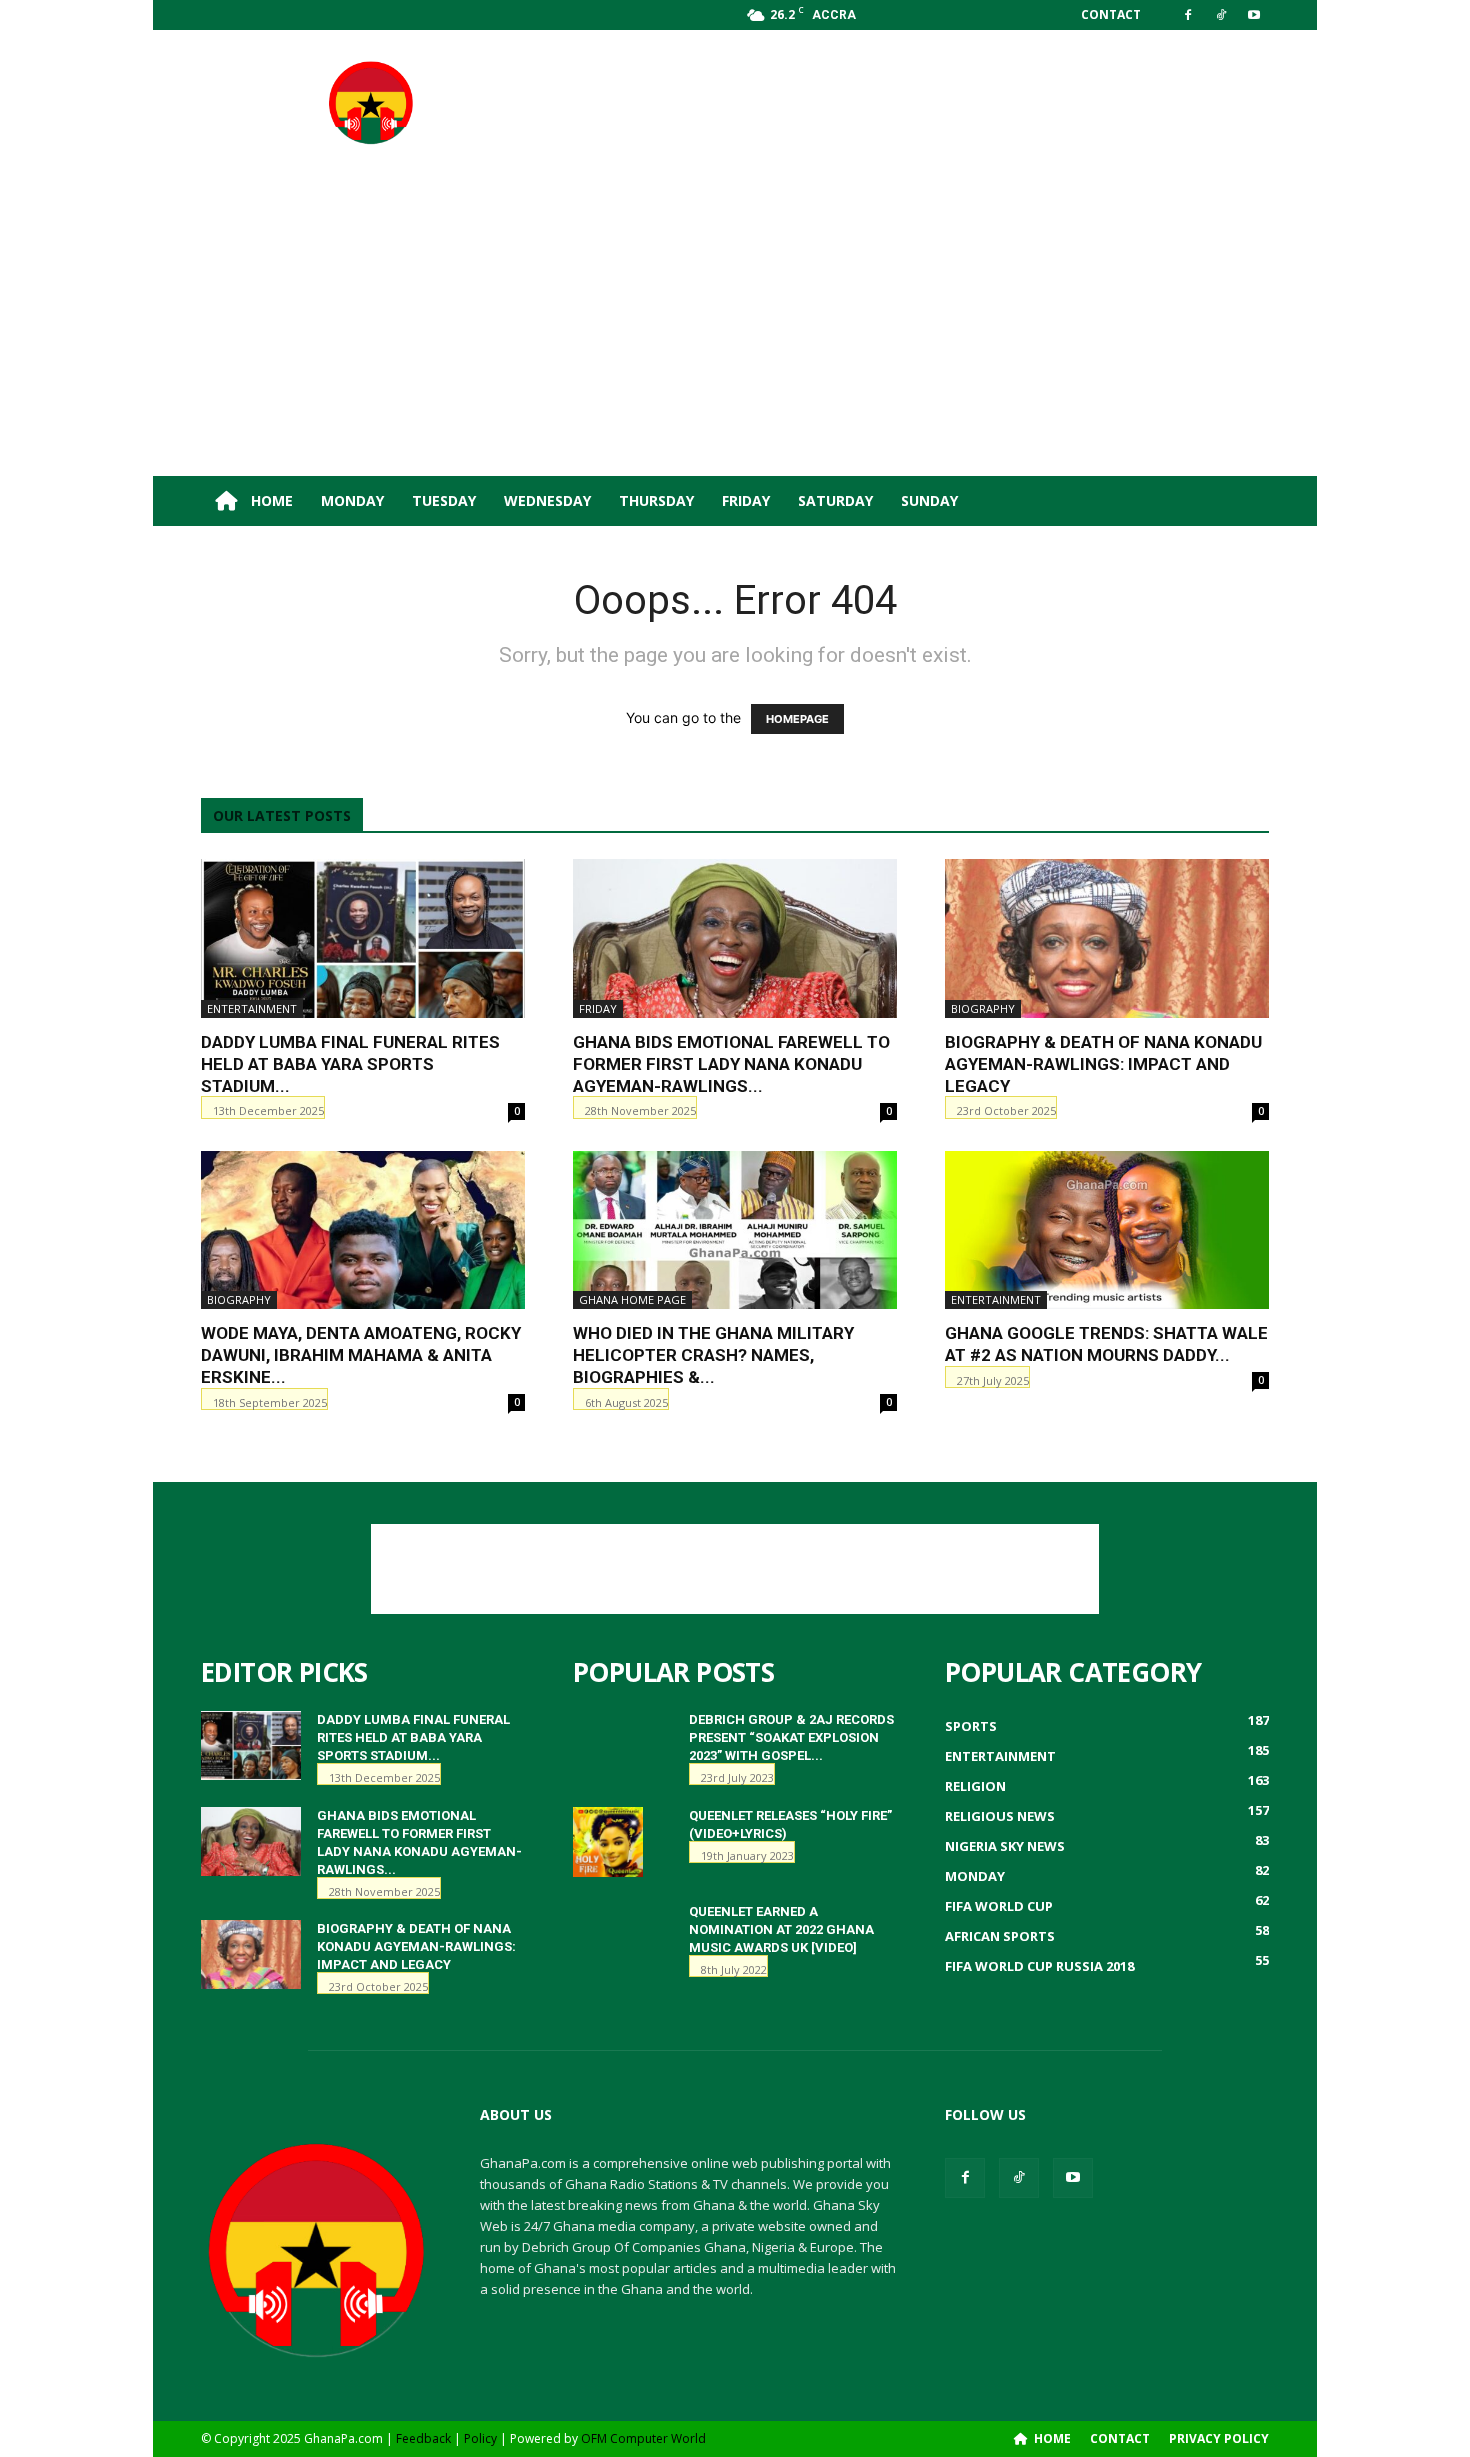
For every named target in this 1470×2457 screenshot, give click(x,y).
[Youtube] (1254, 15)
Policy (480, 2438)
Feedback (423, 2438)
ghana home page (632, 1299)
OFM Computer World (643, 2438)
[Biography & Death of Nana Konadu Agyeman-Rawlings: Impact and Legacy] (1107, 938)
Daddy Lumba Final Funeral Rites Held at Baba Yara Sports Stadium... (350, 1064)
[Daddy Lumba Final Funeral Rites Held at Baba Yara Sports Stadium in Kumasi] (363, 938)
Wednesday (547, 500)
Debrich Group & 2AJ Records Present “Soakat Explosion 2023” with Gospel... (791, 1737)
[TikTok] (1221, 15)
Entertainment (252, 1008)
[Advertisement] (905, 103)
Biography (983, 1008)
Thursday (656, 500)
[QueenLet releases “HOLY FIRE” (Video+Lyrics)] (608, 1842)
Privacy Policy (1219, 2438)
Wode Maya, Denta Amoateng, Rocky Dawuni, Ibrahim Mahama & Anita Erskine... (361, 1355)
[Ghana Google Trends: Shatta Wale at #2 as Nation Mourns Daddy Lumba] (1107, 1230)
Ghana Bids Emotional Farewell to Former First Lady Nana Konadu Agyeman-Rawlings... (731, 1064)
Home (270, 500)
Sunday (929, 500)
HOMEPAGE (797, 719)
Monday (352, 500)
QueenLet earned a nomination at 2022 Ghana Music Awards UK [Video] (781, 1929)
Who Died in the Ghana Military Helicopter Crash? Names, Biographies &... (713, 1355)
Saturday (835, 500)
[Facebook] (1188, 15)
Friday (746, 500)
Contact (1111, 14)
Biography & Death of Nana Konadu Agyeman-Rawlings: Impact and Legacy (1103, 1064)
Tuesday (444, 500)
